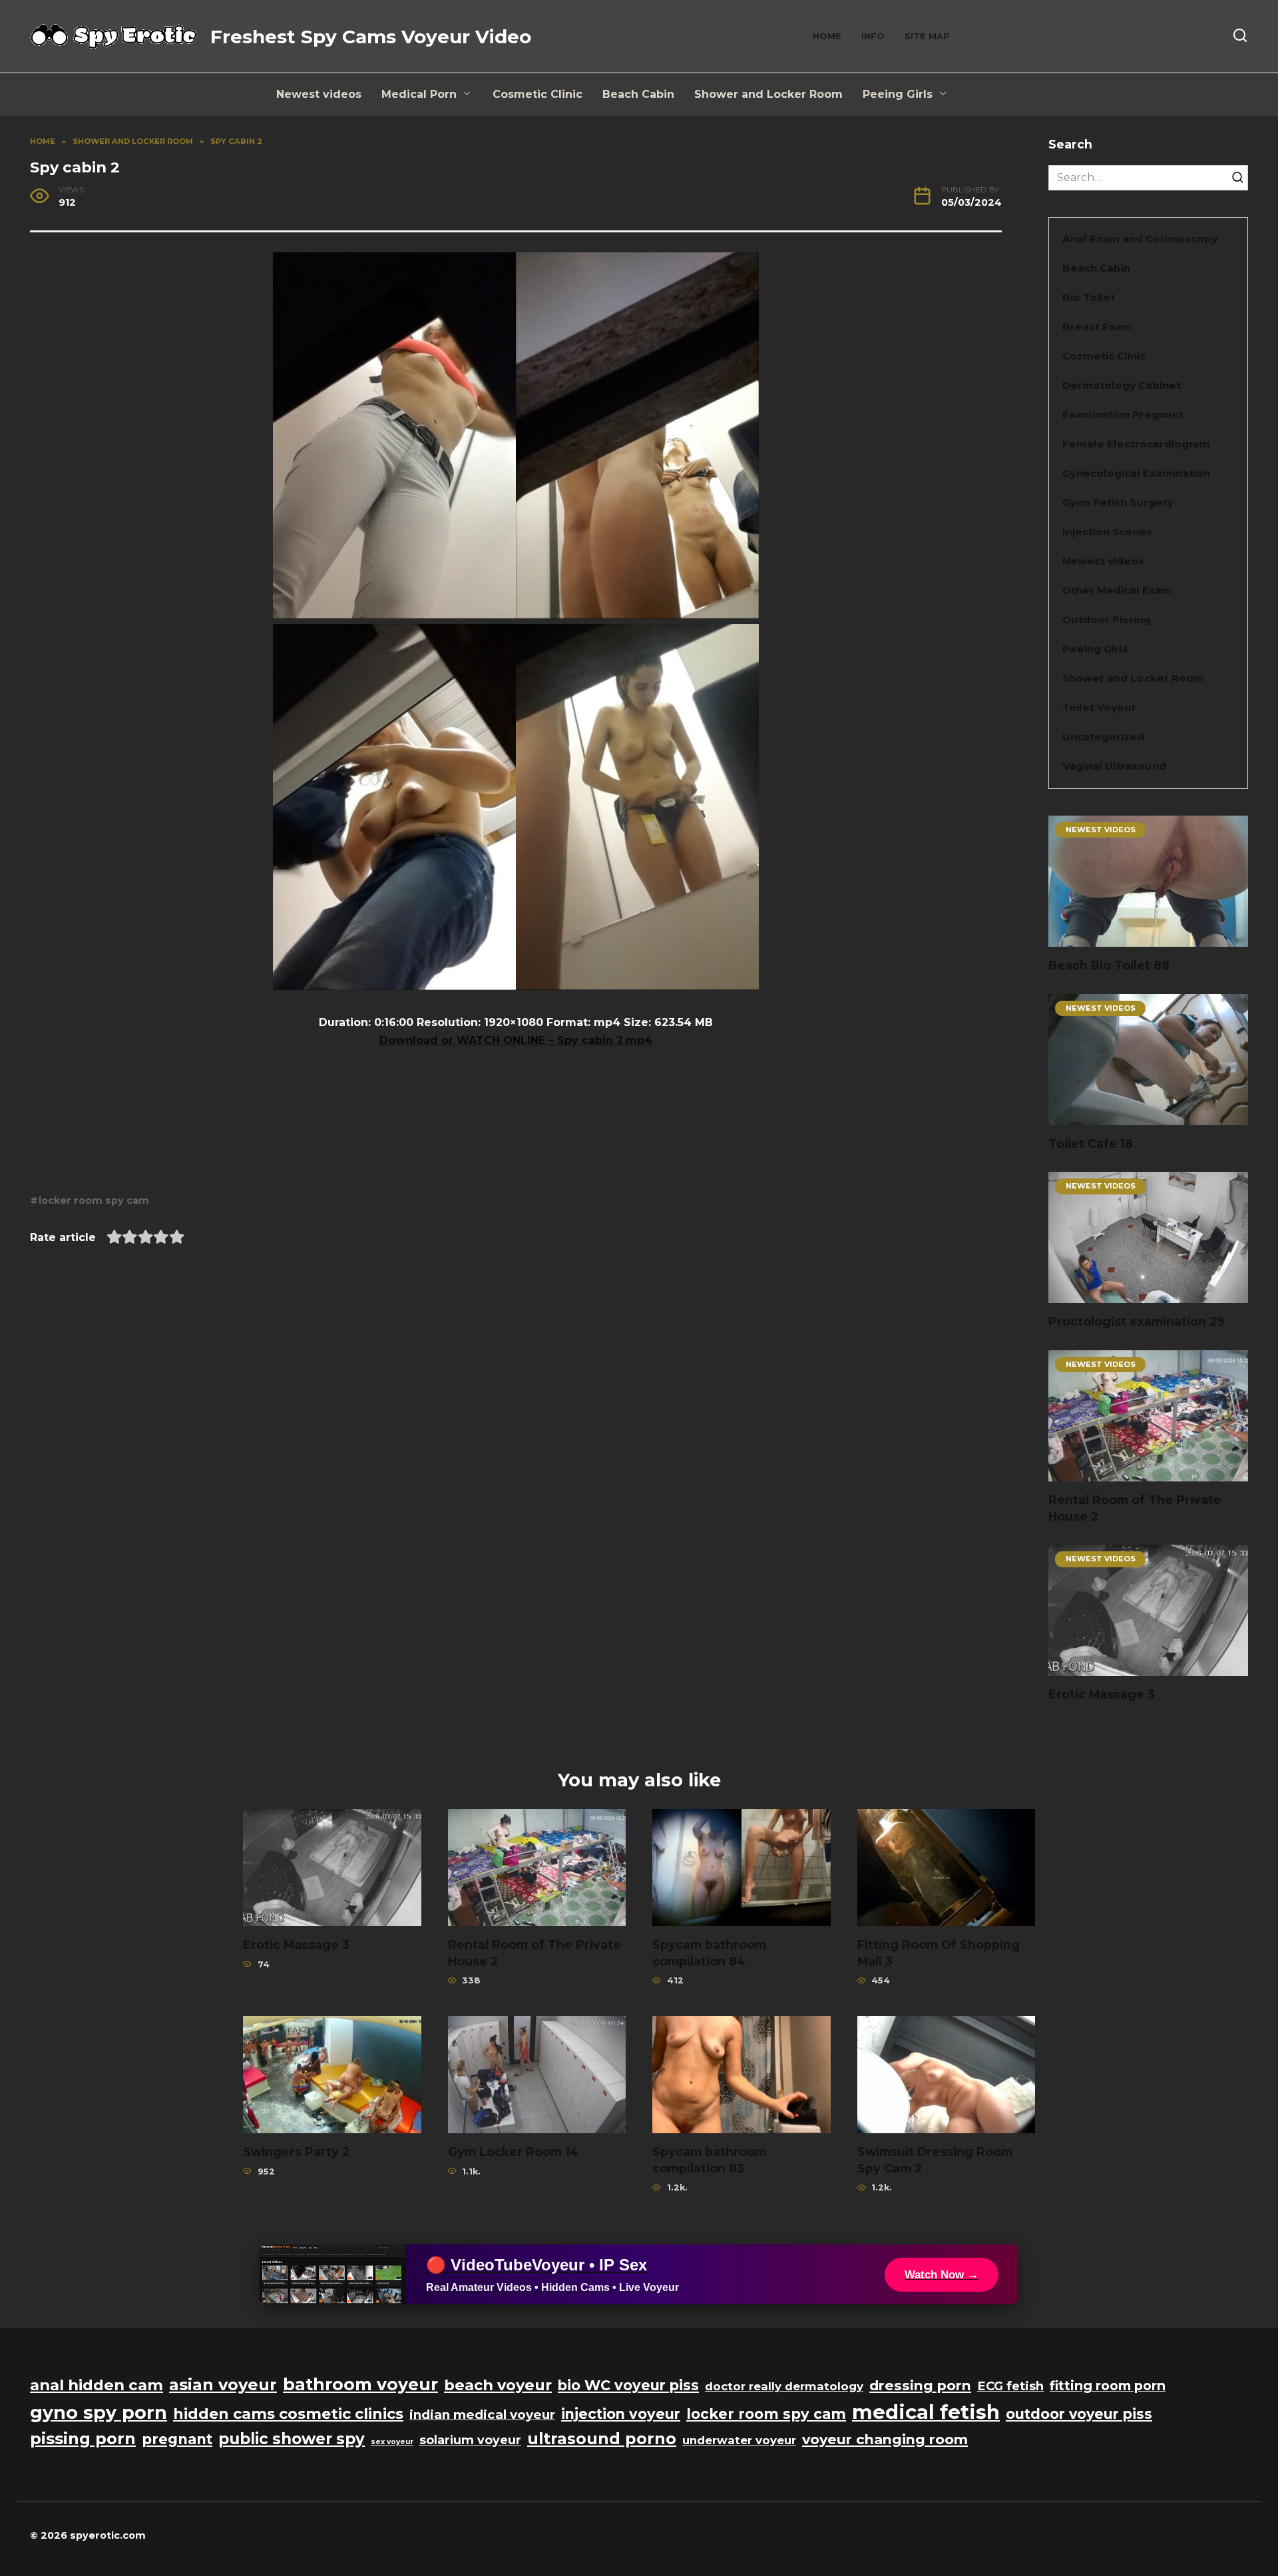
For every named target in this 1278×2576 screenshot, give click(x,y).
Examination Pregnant (1123, 414)
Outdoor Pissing (1107, 620)
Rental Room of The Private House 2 (1135, 1508)
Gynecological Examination (1136, 473)
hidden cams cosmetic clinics (288, 2414)
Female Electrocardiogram (1136, 444)
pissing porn (83, 2439)
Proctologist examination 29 (1137, 1321)
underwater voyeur (739, 2440)
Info (873, 36)
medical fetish (926, 2412)
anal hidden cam (97, 2385)
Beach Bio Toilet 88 (1109, 965)
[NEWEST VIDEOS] (1148, 938)
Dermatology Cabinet (1122, 385)
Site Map (927, 36)
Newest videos (319, 94)
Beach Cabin (638, 94)
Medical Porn (419, 94)
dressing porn (920, 2385)
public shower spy (292, 2439)
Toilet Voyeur (1099, 707)
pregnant (177, 2439)
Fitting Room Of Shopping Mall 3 (939, 1953)
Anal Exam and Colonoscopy (1140, 239)
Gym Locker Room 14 (513, 2152)
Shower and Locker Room (768, 94)
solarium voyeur (470, 2440)
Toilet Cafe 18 (1091, 1144)
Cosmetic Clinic (537, 94)
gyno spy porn (99, 2413)
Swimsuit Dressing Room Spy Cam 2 (935, 2160)
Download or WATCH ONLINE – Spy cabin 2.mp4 (516, 1040)
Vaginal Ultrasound (1114, 766)
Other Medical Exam (1117, 590)
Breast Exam (1097, 327)
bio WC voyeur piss (628, 2385)
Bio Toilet (1089, 297)
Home (827, 36)
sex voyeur (392, 2442)
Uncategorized (1103, 737)
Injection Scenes (1107, 532)
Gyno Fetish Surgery (1118, 502)
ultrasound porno (602, 2439)
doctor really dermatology (784, 2386)
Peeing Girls (898, 94)
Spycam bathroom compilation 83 (709, 2160)
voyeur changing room (885, 2439)
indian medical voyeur (482, 2415)
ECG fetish (1010, 2386)
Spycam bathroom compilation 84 (709, 1953)
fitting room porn (1108, 2386)
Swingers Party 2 (296, 2152)
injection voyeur (621, 2414)
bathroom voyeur (360, 2384)
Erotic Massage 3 (1102, 1694)
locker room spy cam (94, 1200)
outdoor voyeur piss (1079, 2414)
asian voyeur (223, 2385)
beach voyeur (498, 2385)
